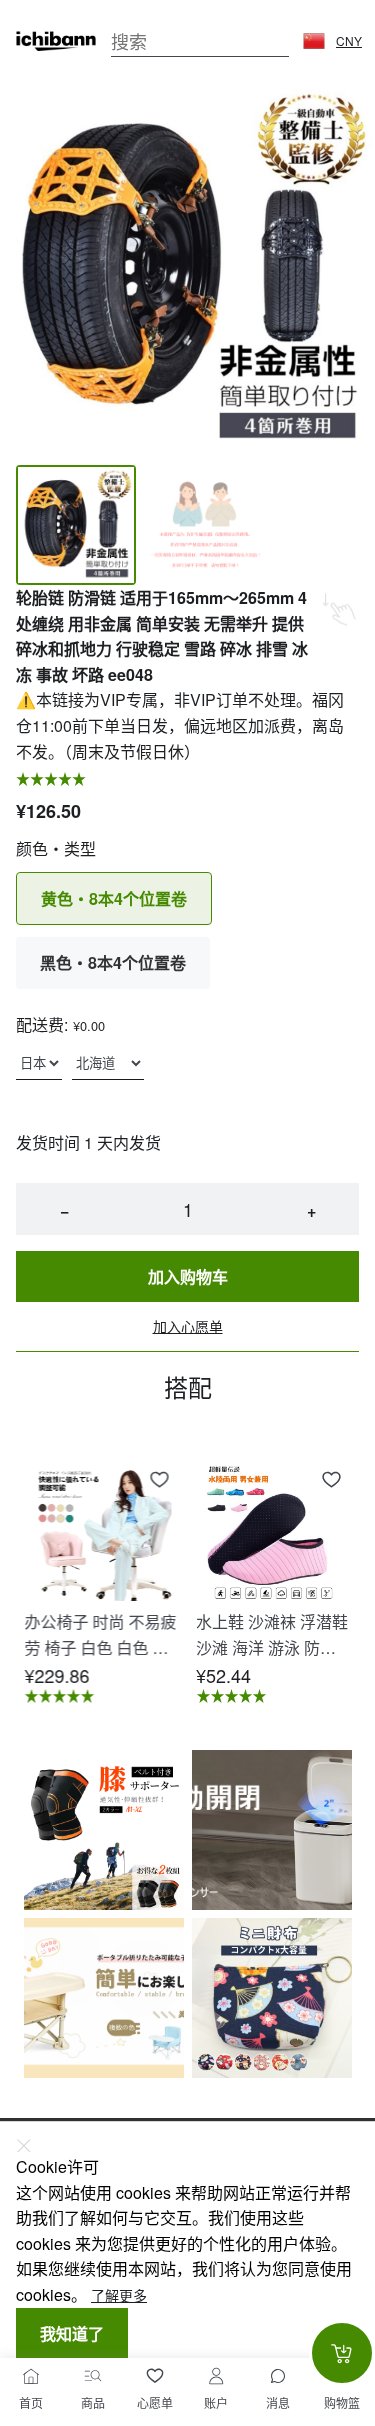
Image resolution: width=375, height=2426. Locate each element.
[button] (314, 41)
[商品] (93, 2376)
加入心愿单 (188, 1326)
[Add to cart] (342, 2353)
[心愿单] (155, 2376)
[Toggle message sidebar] (278, 2376)
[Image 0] (76, 525)
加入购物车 (188, 1276)
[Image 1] (204, 525)
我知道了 (72, 2333)
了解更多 (119, 2295)
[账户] (216, 2376)
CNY (349, 41)
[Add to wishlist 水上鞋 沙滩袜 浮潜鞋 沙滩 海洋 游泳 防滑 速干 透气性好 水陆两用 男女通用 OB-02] (331, 1480)
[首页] (31, 2376)
